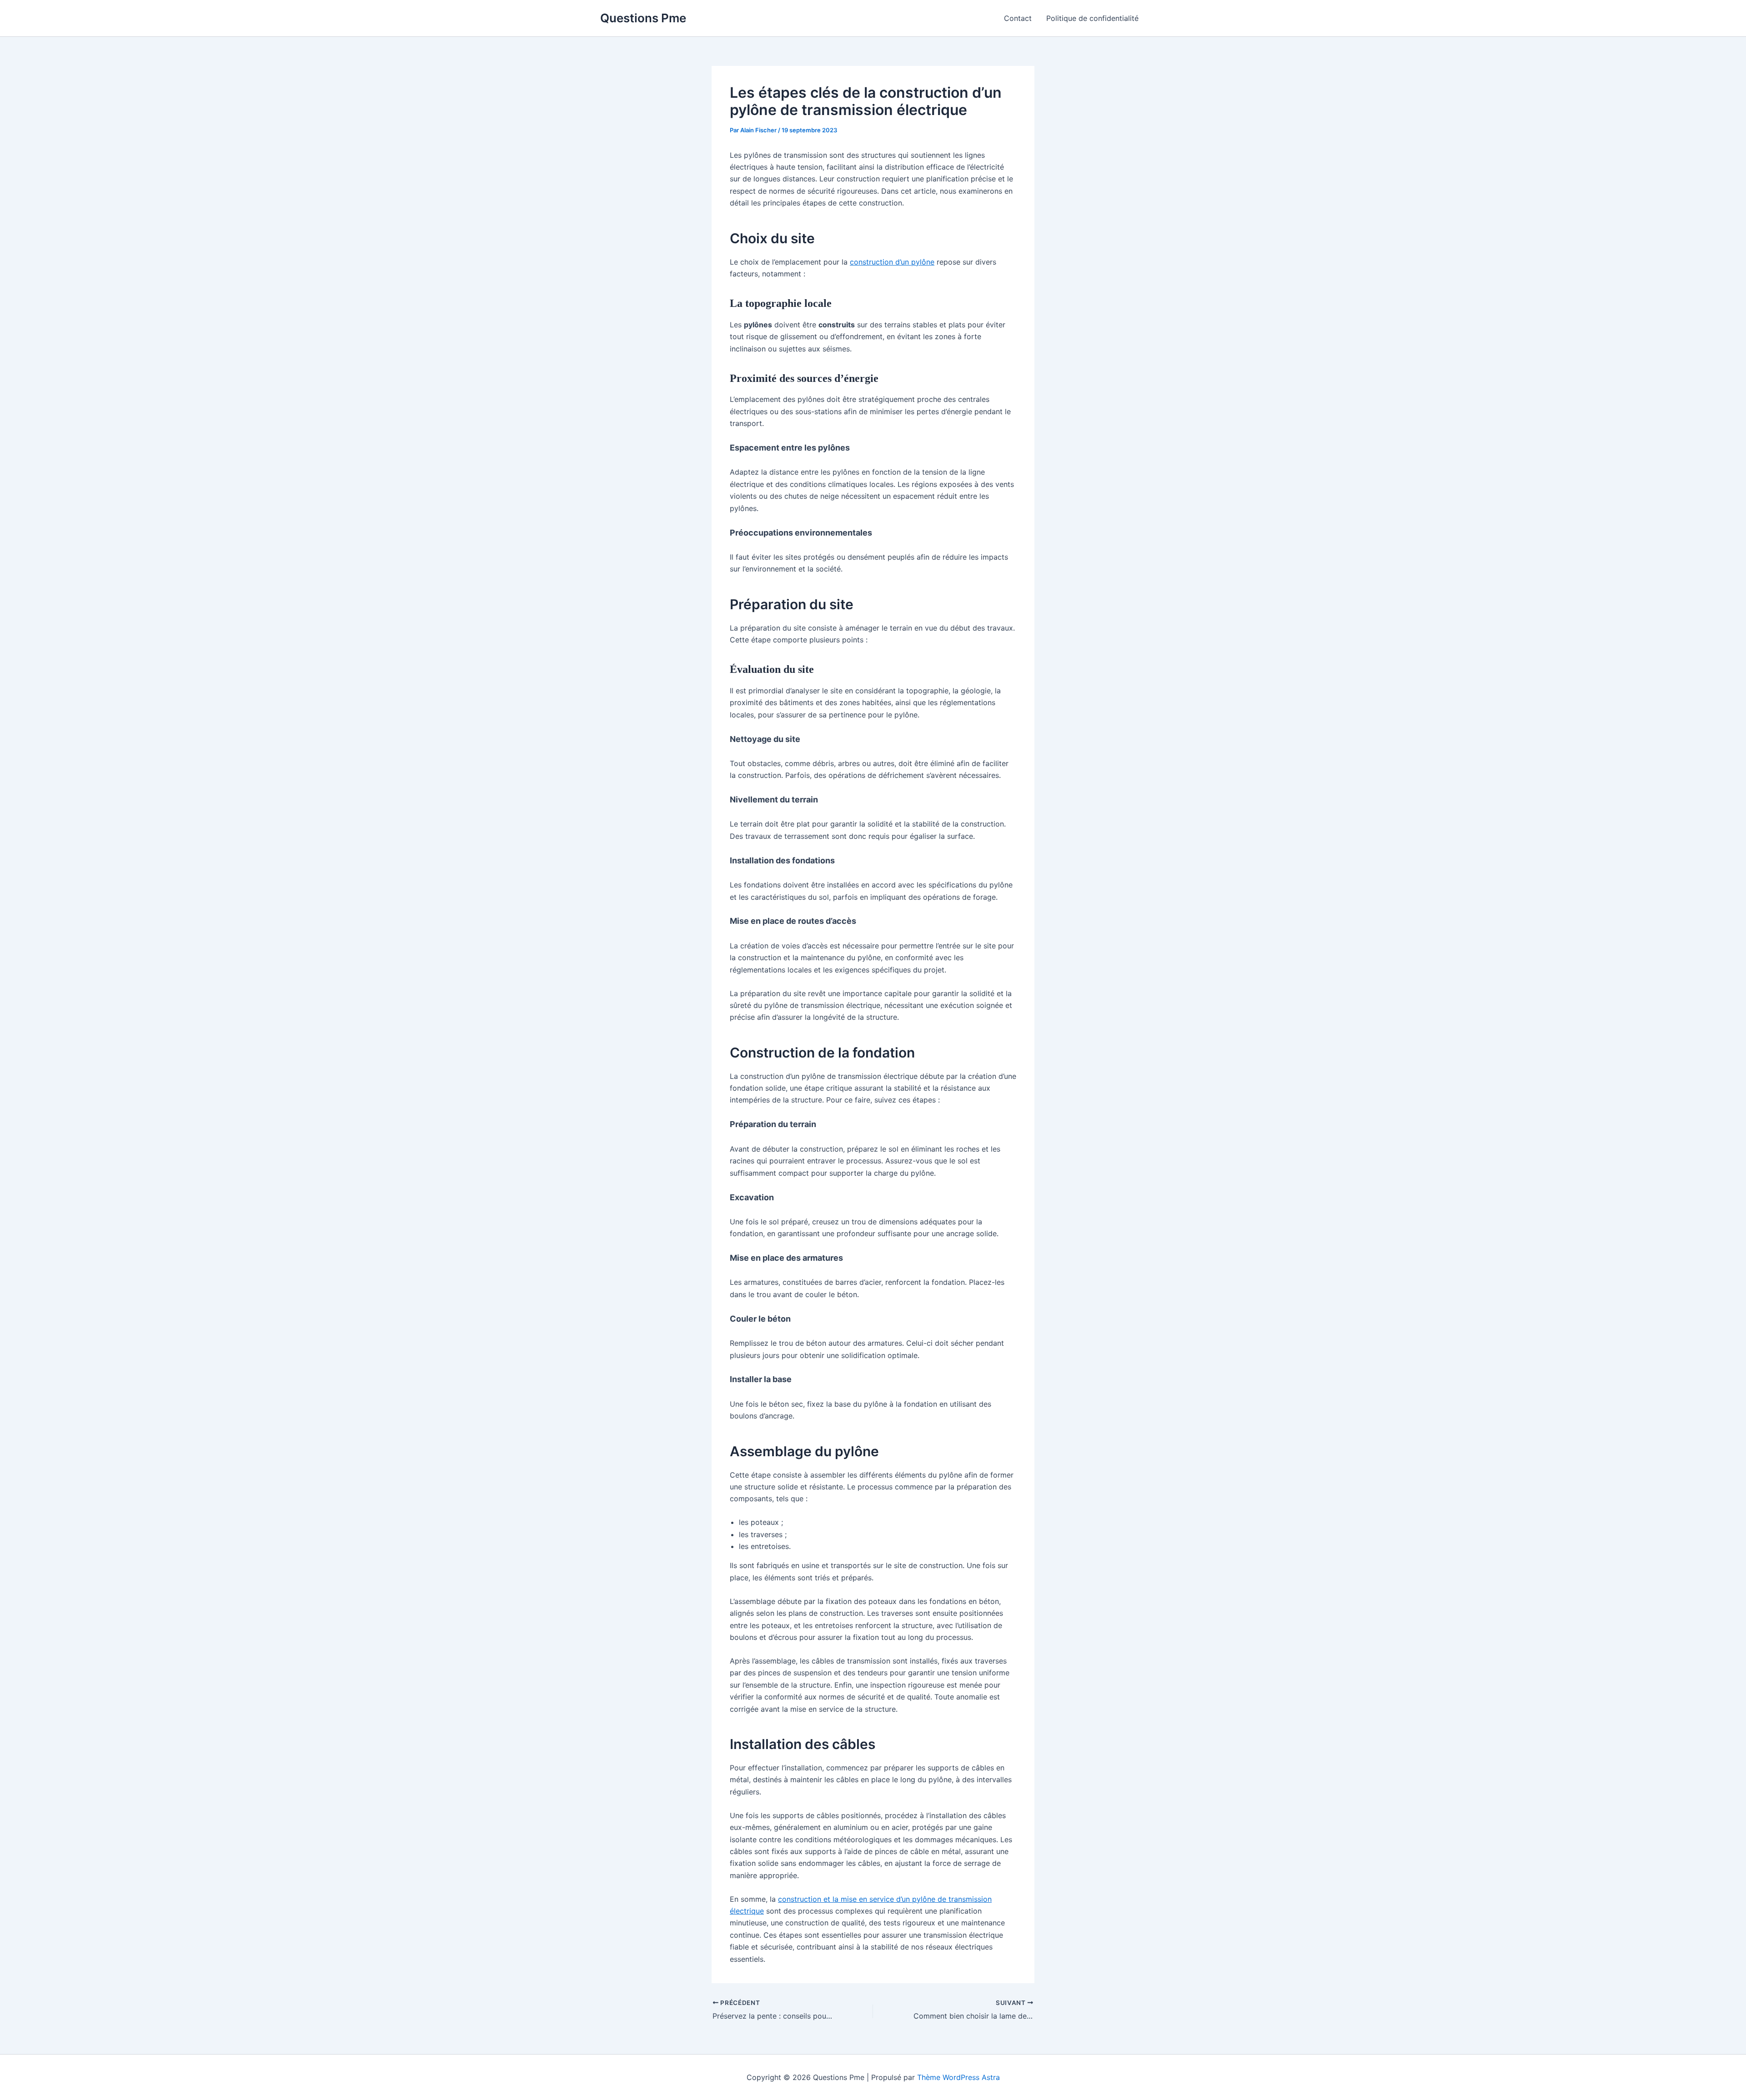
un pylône (918, 262)
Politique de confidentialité (1092, 18)
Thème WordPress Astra (958, 2077)
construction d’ (875, 262)
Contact (1018, 18)
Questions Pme (643, 18)
